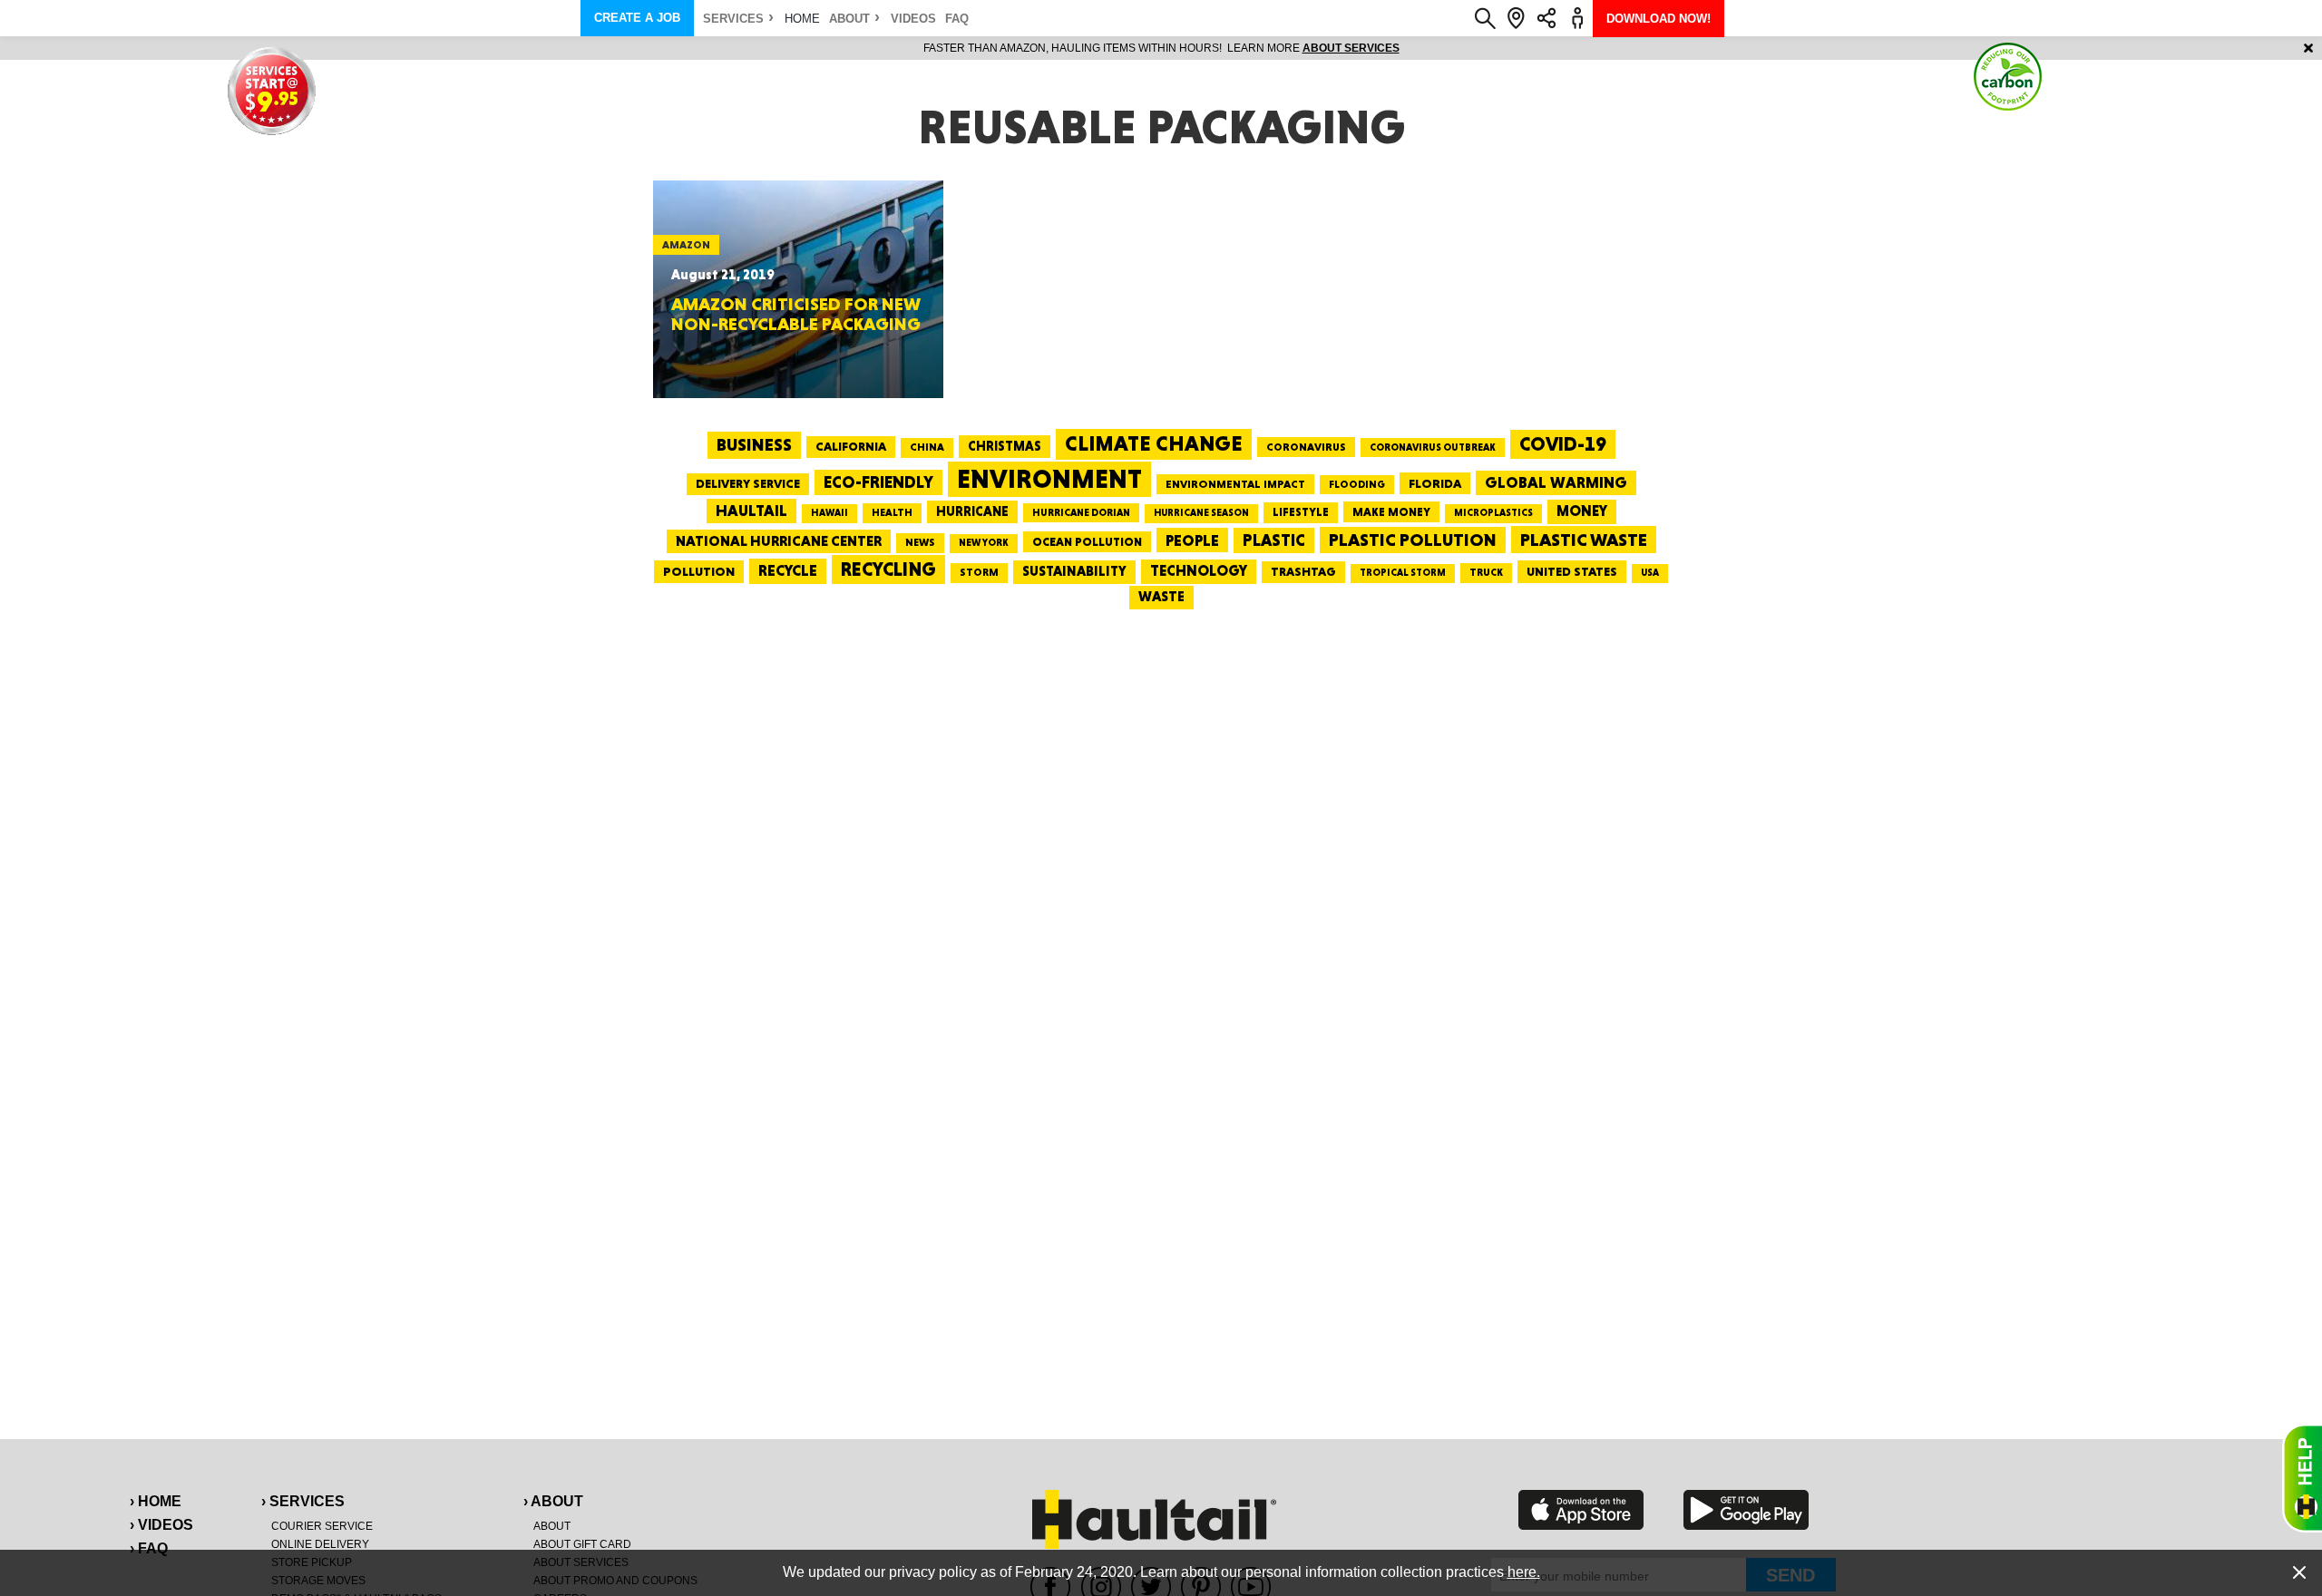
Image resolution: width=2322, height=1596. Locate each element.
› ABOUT (553, 1501)
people (1192, 540)
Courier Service (322, 1526)
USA (1650, 573)
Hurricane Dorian (1081, 513)
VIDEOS (913, 19)
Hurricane (972, 511)
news (920, 542)
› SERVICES (303, 1501)
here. (1524, 1572)
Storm (979, 572)
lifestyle (1301, 512)
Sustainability (1074, 571)
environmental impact (1235, 484)
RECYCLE (788, 570)
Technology (1199, 571)
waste (1161, 597)
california (851, 446)
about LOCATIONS (1411, 48)
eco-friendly (878, 482)
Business (754, 445)
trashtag (1303, 571)
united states (1572, 571)
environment (1049, 479)
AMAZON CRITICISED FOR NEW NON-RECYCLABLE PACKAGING (796, 314)
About (849, 19)
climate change (1154, 443)
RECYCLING (888, 569)
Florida (1435, 483)
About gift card (582, 1544)
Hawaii (829, 513)
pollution (699, 571)
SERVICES (733, 19)
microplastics (1493, 513)
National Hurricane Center (779, 541)
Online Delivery (320, 1544)
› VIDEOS (161, 1525)
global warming (1556, 482)
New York (984, 543)
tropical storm (1403, 573)
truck (1486, 572)
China (927, 447)
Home (802, 19)
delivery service (748, 483)
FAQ (957, 19)
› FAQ (149, 1548)
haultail (751, 511)
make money (1391, 512)
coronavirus (1306, 447)
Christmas (1005, 446)
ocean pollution (1087, 542)
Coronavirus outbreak (1433, 448)
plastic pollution (1413, 540)
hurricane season (1201, 513)
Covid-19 (1563, 444)
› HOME (156, 1501)
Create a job (637, 18)
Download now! (1659, 19)
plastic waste (1584, 540)
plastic (1274, 540)
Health (892, 512)
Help (2302, 1478)
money (1582, 511)
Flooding (1357, 484)
